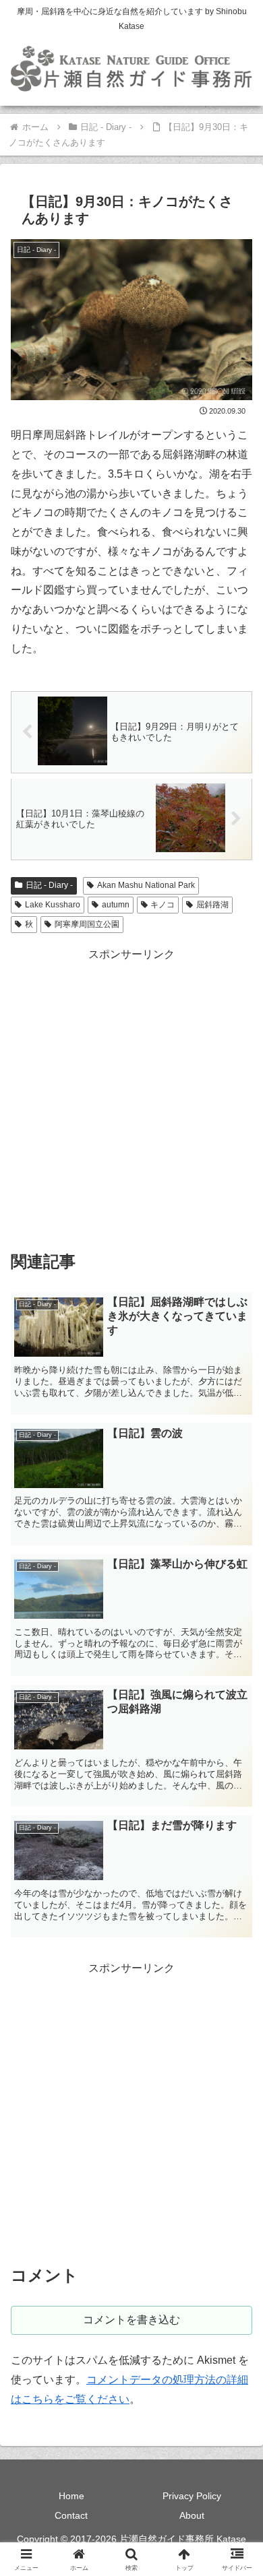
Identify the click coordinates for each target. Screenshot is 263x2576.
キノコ (163, 905)
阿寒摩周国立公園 (87, 924)
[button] (236, 1965)
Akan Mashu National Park (146, 885)
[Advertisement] (131, 1096)
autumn (116, 905)
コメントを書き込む (131, 2320)
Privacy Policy (192, 2496)
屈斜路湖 (212, 905)
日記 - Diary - (49, 885)
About (192, 2515)
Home (71, 2496)
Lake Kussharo (53, 905)
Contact (71, 2515)
